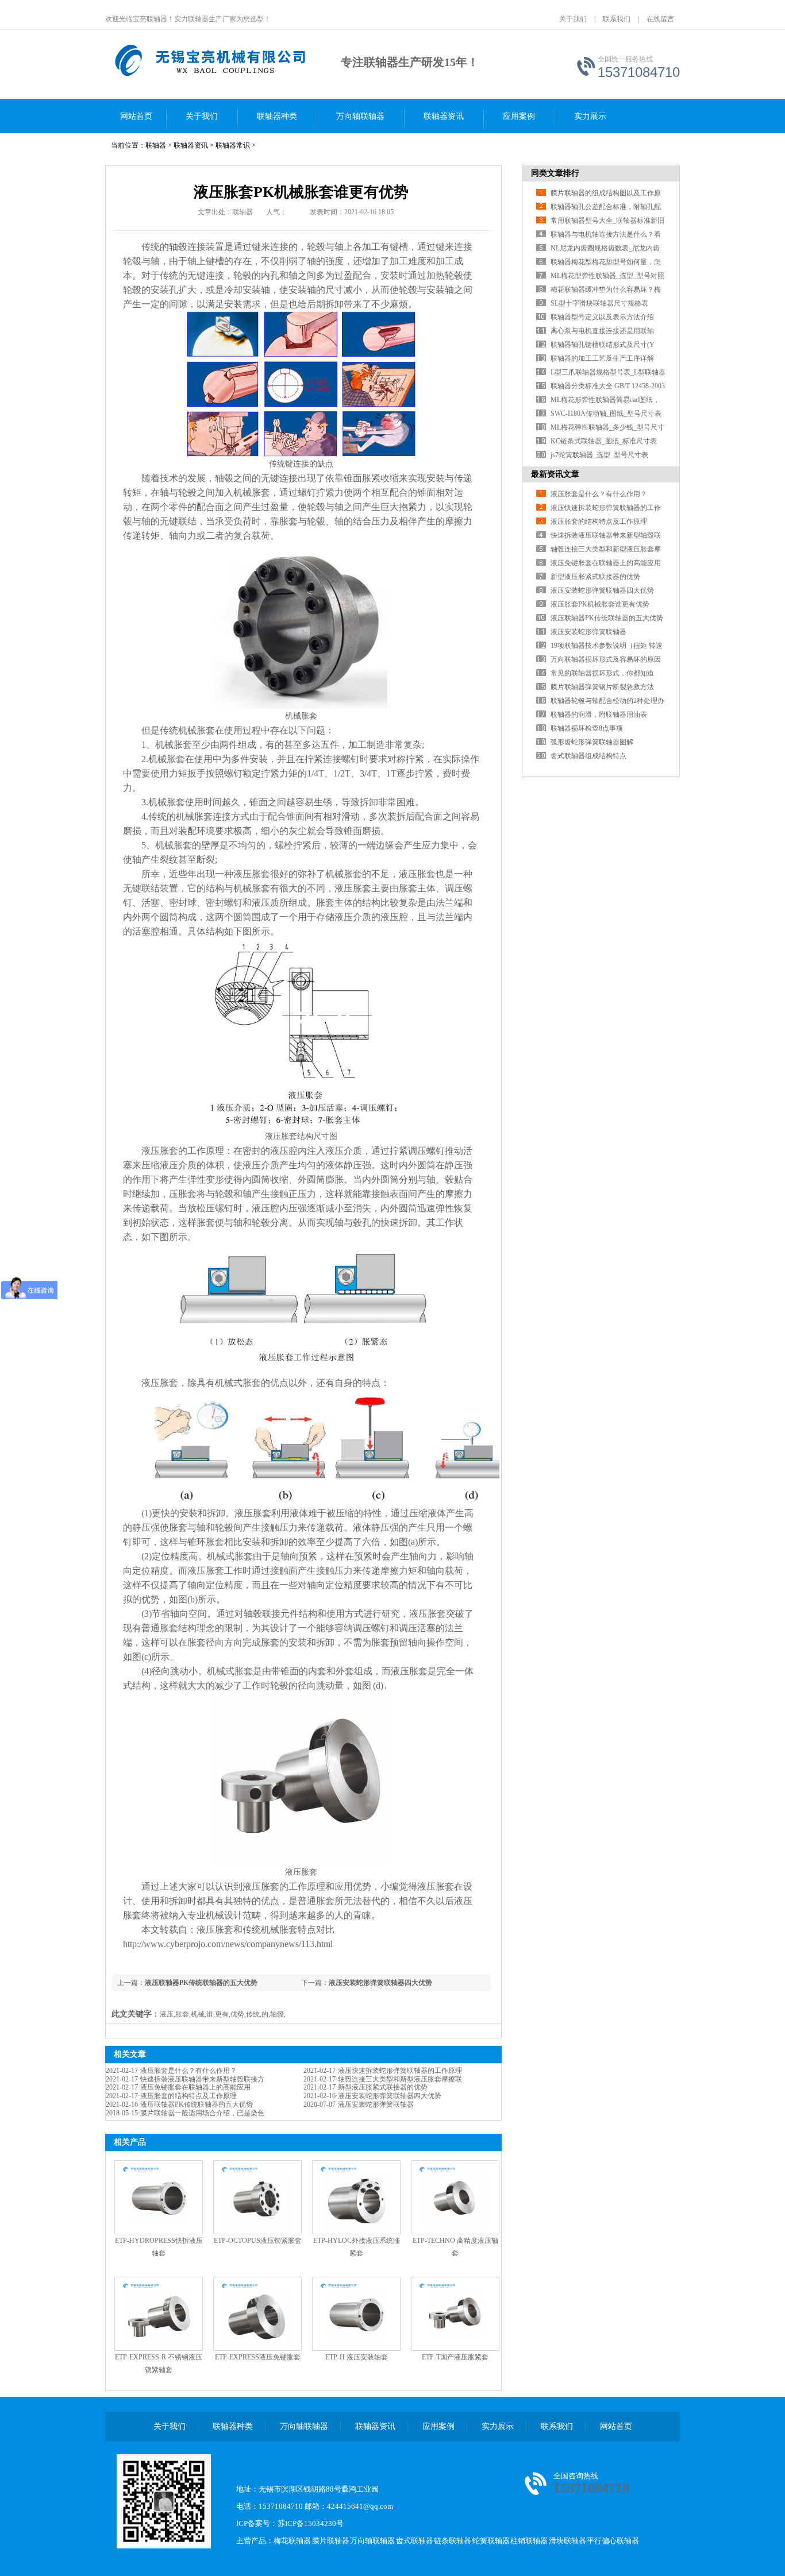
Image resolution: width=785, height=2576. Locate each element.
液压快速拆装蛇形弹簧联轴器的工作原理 (400, 2071)
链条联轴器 (453, 2541)
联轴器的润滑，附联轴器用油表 (599, 715)
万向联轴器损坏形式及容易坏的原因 (606, 659)
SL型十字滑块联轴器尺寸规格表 (599, 303)
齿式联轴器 (415, 2541)
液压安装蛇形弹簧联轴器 (376, 2104)
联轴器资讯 (444, 116)
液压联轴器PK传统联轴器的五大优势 (201, 1983)
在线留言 (660, 19)
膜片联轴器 (331, 2541)
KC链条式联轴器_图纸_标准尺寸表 (604, 441)
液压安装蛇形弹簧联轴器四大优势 (380, 1983)
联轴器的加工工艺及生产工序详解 (602, 358)
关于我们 (573, 19)
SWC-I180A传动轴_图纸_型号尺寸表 (606, 414)
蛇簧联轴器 (491, 2541)
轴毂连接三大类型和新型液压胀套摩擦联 (400, 2079)
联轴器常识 (233, 145)
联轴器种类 (277, 116)
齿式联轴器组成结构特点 (588, 756)
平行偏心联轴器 (613, 2541)
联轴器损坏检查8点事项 (587, 728)
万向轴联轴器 (360, 116)
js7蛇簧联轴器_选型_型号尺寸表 (599, 455)
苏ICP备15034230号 (311, 2523)
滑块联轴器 (567, 2541)
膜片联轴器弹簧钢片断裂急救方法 (602, 687)
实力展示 (590, 116)
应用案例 (519, 116)
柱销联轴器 (529, 2541)
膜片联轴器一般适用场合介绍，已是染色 (202, 2113)
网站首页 (136, 116)
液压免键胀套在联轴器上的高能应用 (195, 2087)
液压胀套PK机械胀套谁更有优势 (600, 604)
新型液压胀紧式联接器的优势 (383, 2087)
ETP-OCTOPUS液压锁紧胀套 (258, 2241)
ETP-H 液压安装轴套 (357, 2357)
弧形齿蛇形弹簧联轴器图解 (592, 742)
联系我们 (617, 19)
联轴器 (156, 145)
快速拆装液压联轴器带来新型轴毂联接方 (202, 2079)
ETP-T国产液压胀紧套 (455, 2357)
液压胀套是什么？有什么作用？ (188, 2071)
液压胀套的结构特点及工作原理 (188, 2096)
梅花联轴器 (292, 2541)
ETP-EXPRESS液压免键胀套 (258, 2357)
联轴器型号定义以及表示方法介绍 (602, 317)
